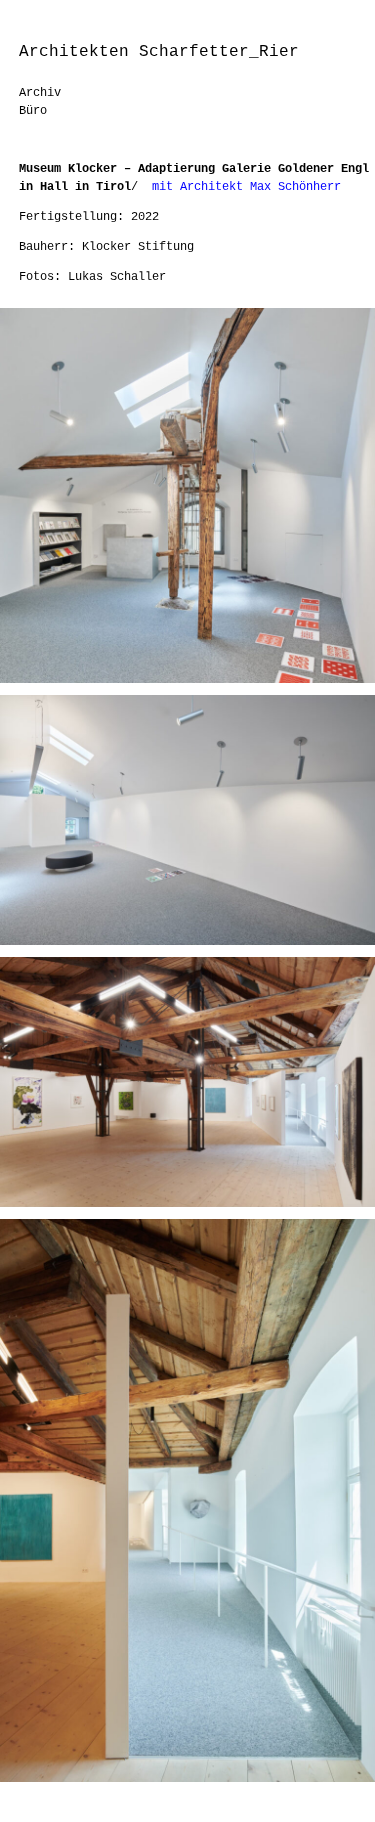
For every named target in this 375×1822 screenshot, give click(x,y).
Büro (33, 111)
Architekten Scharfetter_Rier (159, 52)
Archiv (40, 93)
